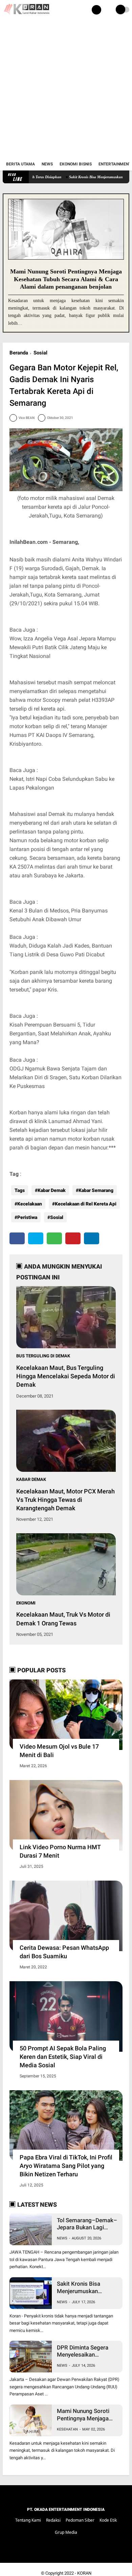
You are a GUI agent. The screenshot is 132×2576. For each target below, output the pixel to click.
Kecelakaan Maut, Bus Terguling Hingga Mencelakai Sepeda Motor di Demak (66, 1376)
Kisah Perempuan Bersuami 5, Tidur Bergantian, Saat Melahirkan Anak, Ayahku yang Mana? (60, 1033)
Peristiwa (27, 1217)
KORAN (84, 2573)
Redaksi (53, 2520)
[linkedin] (92, 1238)
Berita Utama (20, 164)
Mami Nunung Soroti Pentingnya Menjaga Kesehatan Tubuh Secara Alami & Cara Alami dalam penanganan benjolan (66, 279)
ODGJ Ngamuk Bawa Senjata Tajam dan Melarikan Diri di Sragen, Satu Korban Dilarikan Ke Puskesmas (65, 1077)
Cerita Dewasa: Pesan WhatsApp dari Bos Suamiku (64, 1952)
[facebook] (17, 1238)
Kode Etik (108, 2520)
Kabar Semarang (96, 1190)
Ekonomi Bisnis (76, 164)
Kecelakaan (30, 1204)
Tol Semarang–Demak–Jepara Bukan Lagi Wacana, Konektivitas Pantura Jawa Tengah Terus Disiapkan (87, 2224)
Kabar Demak (52, 1190)
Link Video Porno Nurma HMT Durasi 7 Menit (60, 1851)
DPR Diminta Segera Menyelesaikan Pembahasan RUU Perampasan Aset (83, 2351)
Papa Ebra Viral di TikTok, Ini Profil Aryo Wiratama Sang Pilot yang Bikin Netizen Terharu (66, 2166)
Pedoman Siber (80, 2520)
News (47, 164)
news (62, 2238)
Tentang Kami (28, 2520)
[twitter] (36, 1238)
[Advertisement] (66, 89)
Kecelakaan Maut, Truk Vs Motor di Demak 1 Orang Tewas (63, 1619)
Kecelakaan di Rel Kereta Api (86, 1204)
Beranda (19, 353)
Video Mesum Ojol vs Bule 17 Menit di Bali (59, 1751)
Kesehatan (67, 2429)
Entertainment (115, 164)
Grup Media (66, 2532)
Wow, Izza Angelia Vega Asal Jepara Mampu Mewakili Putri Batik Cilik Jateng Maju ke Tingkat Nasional (63, 647)
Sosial (40, 353)
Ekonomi (26, 1603)
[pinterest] (73, 1238)
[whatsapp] (54, 1238)
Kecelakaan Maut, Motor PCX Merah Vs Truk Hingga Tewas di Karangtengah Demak (65, 1500)
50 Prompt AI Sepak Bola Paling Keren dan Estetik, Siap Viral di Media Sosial (63, 2057)
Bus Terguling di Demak (43, 1356)
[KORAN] (26, 16)
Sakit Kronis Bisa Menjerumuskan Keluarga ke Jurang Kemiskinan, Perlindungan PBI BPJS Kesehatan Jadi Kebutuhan (86, 2288)
